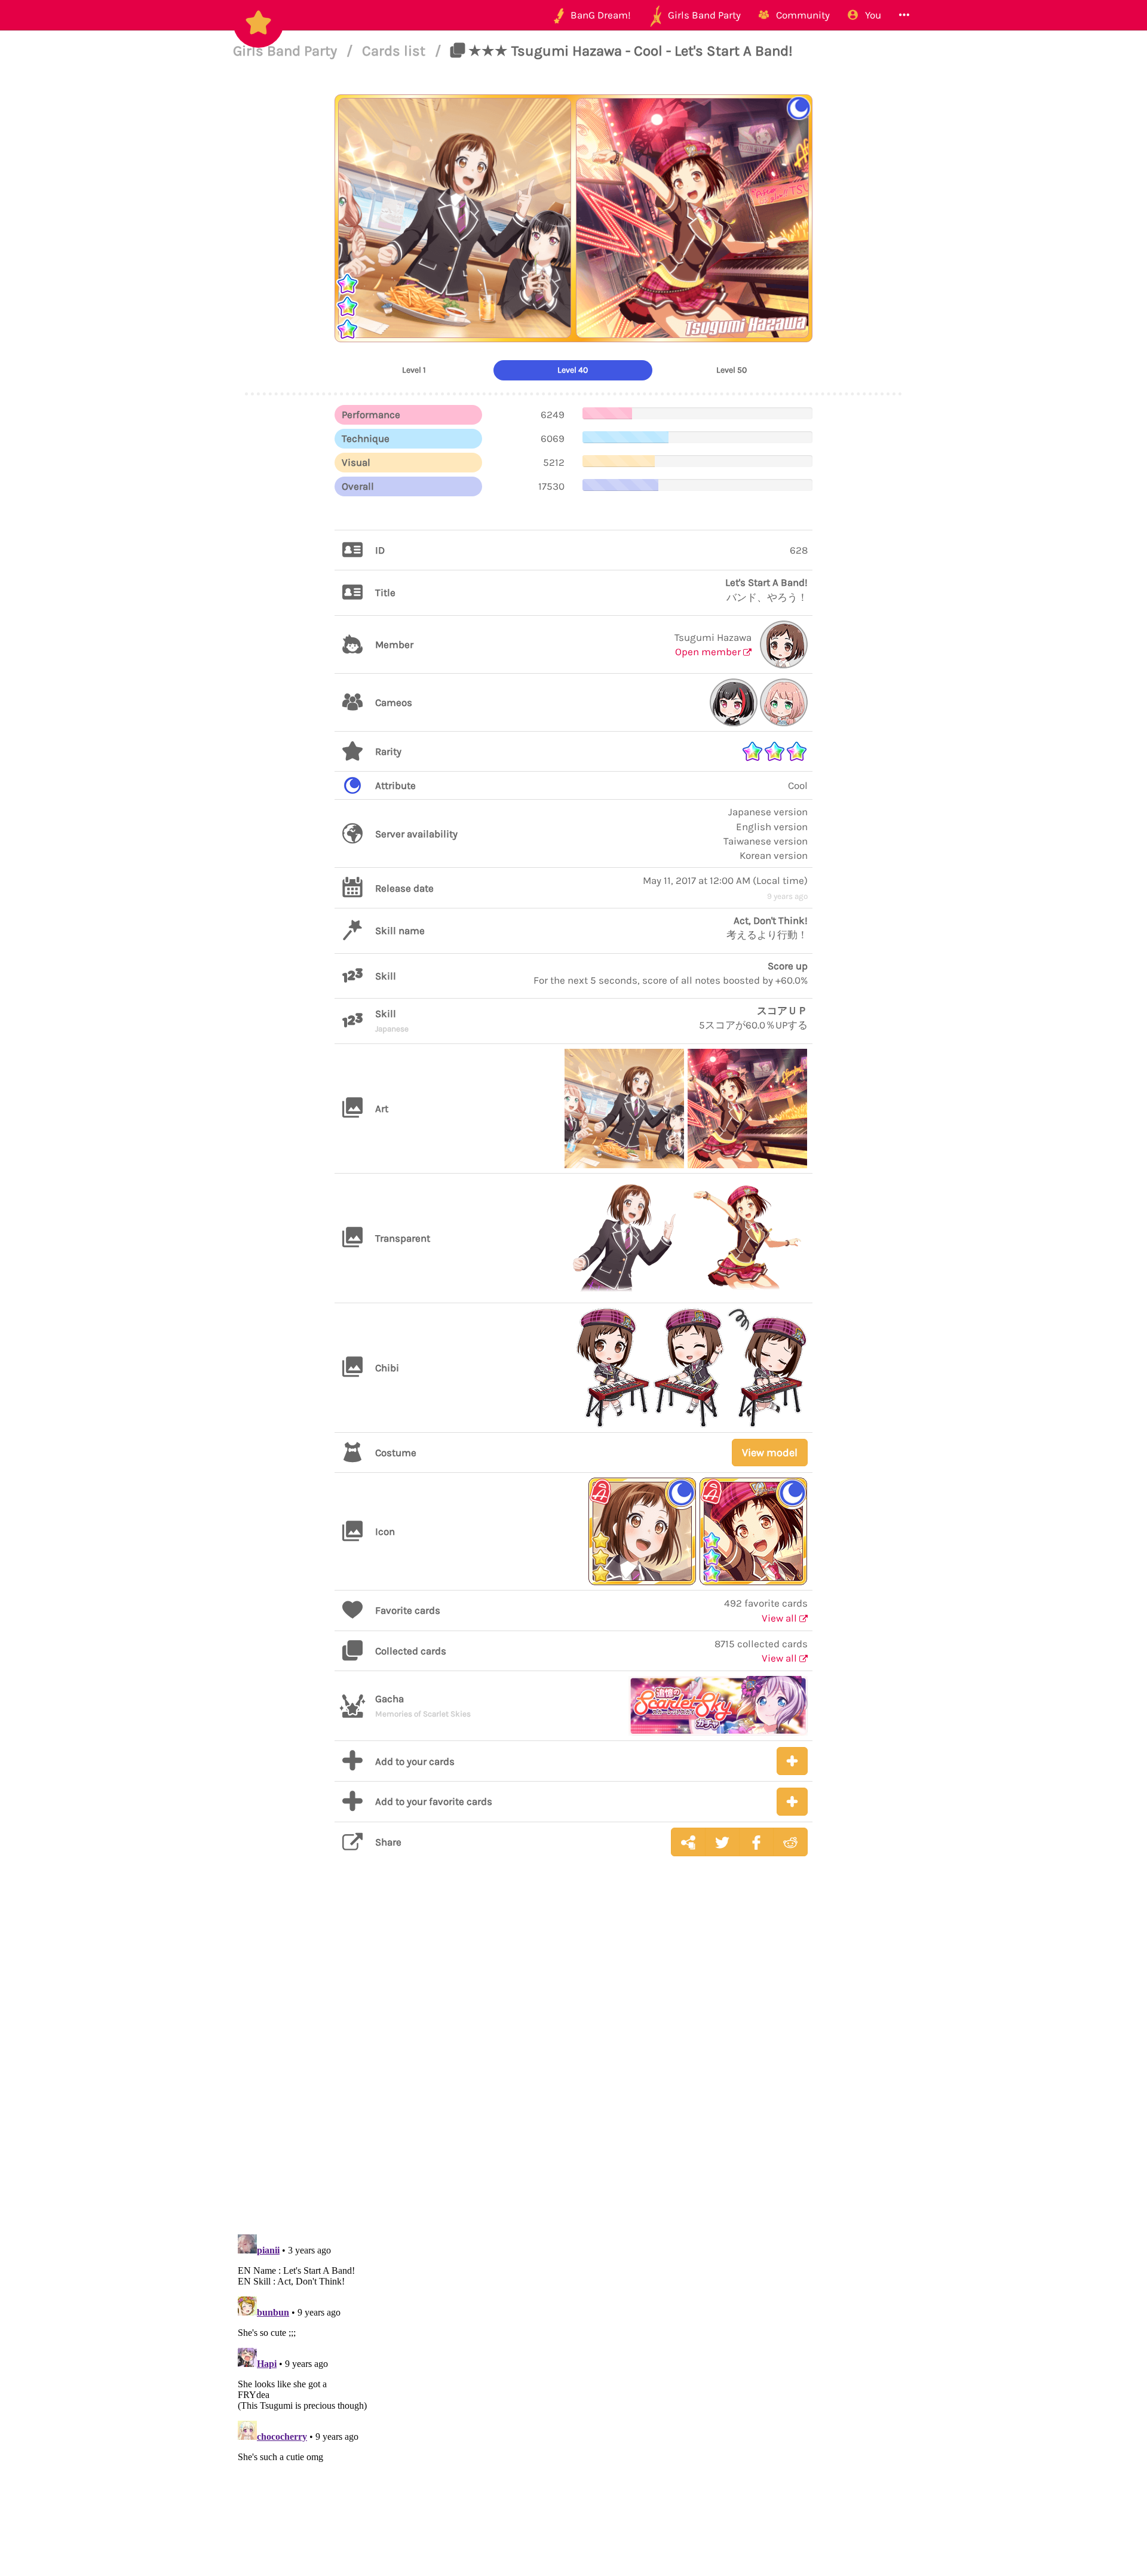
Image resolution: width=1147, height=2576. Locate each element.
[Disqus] (573, 2055)
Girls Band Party (287, 51)
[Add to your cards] (792, 1761)
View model (770, 1453)
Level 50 (732, 370)
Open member (709, 652)
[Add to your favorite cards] (792, 1802)
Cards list (395, 51)
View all (780, 1618)
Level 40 (573, 370)
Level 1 (414, 370)
